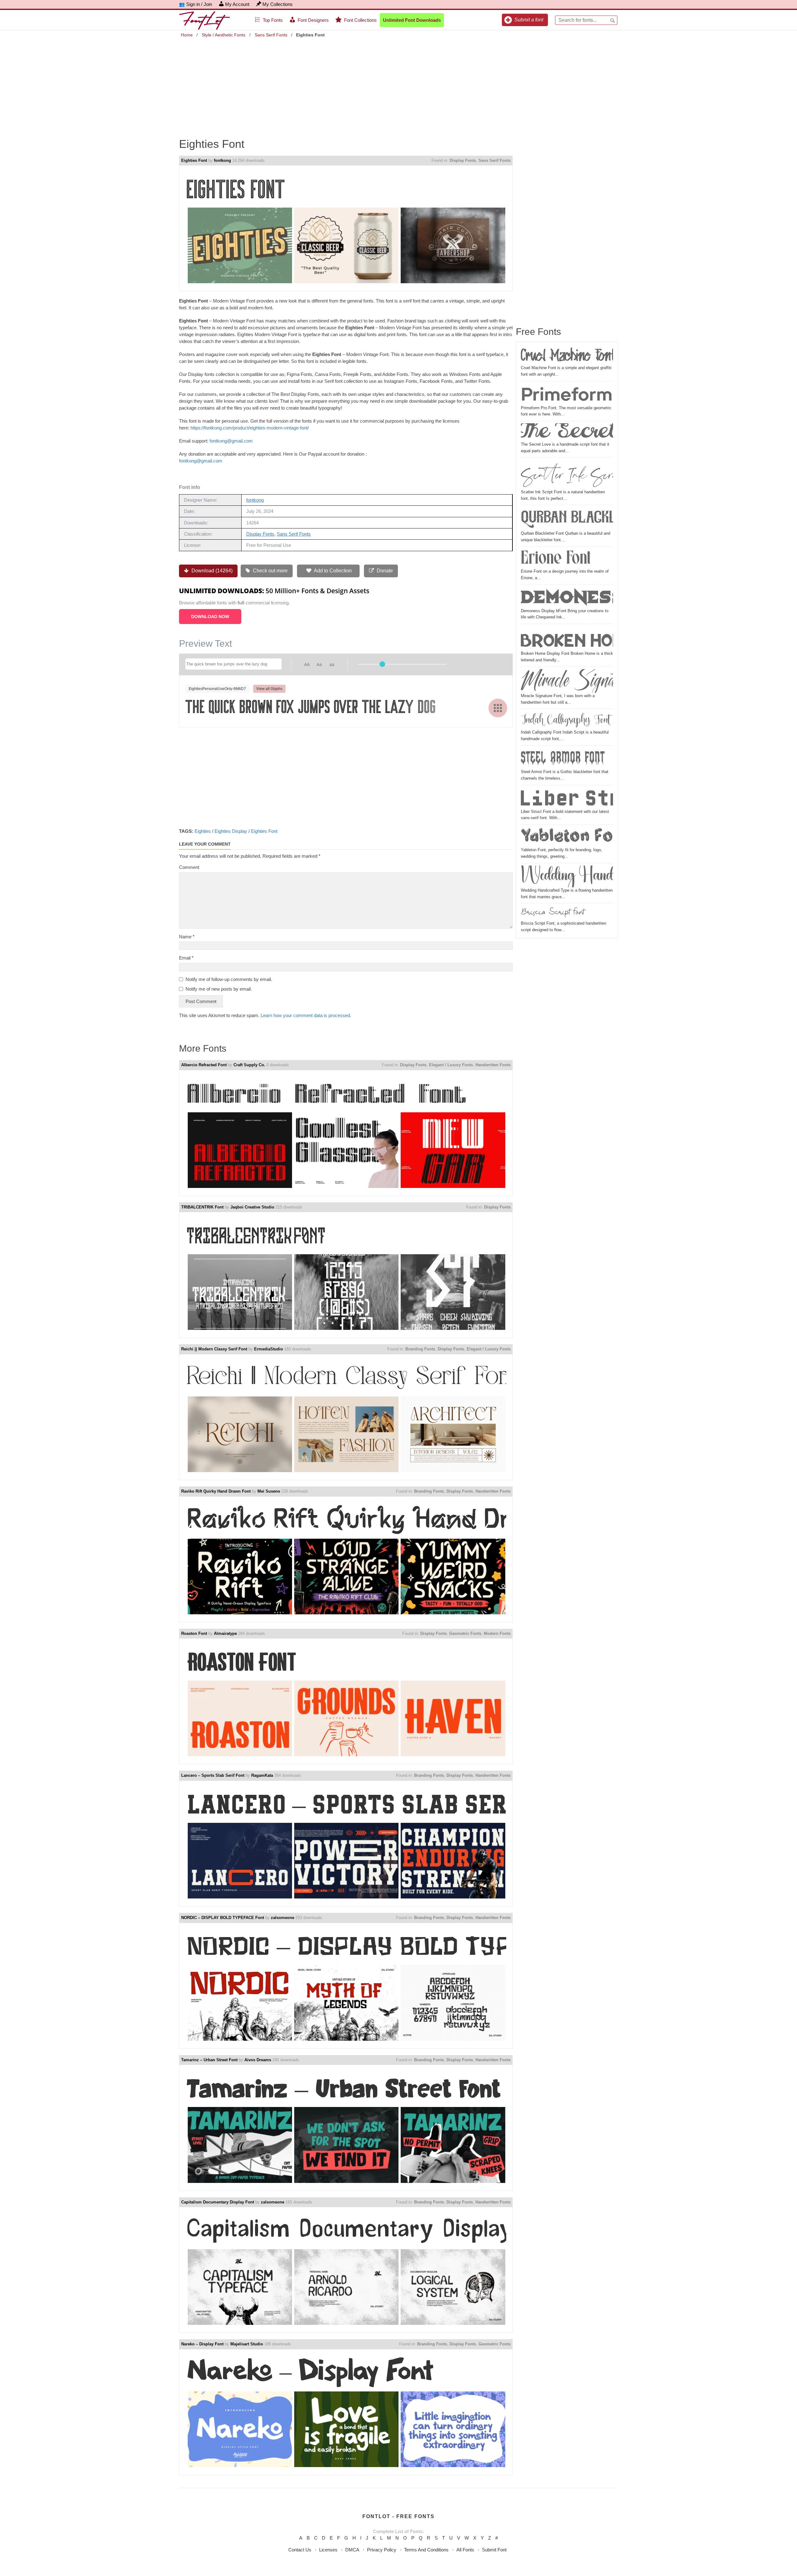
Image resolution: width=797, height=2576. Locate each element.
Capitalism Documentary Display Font (218, 2202)
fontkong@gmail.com (231, 441)
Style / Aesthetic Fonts (224, 35)
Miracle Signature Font (567, 681)
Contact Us (300, 2550)
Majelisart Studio (247, 2344)
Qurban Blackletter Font (567, 519)
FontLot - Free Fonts (398, 2516)
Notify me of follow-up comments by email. (229, 979)
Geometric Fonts (465, 1633)
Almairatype (225, 1633)
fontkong (222, 160)
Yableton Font (567, 837)
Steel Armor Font (563, 758)
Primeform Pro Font (567, 394)
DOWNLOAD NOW (210, 617)
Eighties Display (231, 831)
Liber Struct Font (567, 798)
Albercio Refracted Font (204, 1065)
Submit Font (494, 2550)
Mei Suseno (269, 1491)
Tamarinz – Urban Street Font (209, 2060)
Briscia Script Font (552, 913)
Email (186, 958)
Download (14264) (211, 571)
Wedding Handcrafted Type (567, 876)
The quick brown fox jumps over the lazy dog (311, 707)
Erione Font (556, 559)
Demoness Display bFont (567, 597)
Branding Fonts (420, 1349)
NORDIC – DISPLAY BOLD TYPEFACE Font (223, 1918)
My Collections (278, 4)
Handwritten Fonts (493, 1065)
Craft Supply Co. (249, 1065)
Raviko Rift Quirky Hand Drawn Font (216, 1491)
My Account (237, 4)
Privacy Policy (382, 2550)
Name (187, 937)
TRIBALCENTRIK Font (202, 1207)
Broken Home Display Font (567, 638)
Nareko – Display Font (202, 2344)
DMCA (352, 2550)
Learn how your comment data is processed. (306, 1015)
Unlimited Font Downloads (412, 20)
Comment (189, 867)
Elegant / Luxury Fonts (451, 1065)
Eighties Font (194, 160)
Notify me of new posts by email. (219, 989)
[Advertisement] (398, 83)
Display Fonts (463, 160)
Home (187, 35)
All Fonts (465, 2550)
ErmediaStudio (269, 1349)
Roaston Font (194, 1633)
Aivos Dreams (258, 2060)
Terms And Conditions (426, 2550)
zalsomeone (283, 1918)
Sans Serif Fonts (271, 35)
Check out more (270, 571)
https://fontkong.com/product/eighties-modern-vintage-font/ (250, 428)
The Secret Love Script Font (567, 432)
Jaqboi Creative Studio (252, 1207)
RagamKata (262, 1775)
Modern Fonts (497, 1633)
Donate (384, 571)
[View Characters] (498, 708)
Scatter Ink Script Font (567, 474)
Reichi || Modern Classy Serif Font (214, 1349)
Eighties (203, 831)
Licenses (328, 2550)
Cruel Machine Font (567, 356)
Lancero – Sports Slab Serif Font (213, 1775)
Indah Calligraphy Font (565, 720)
